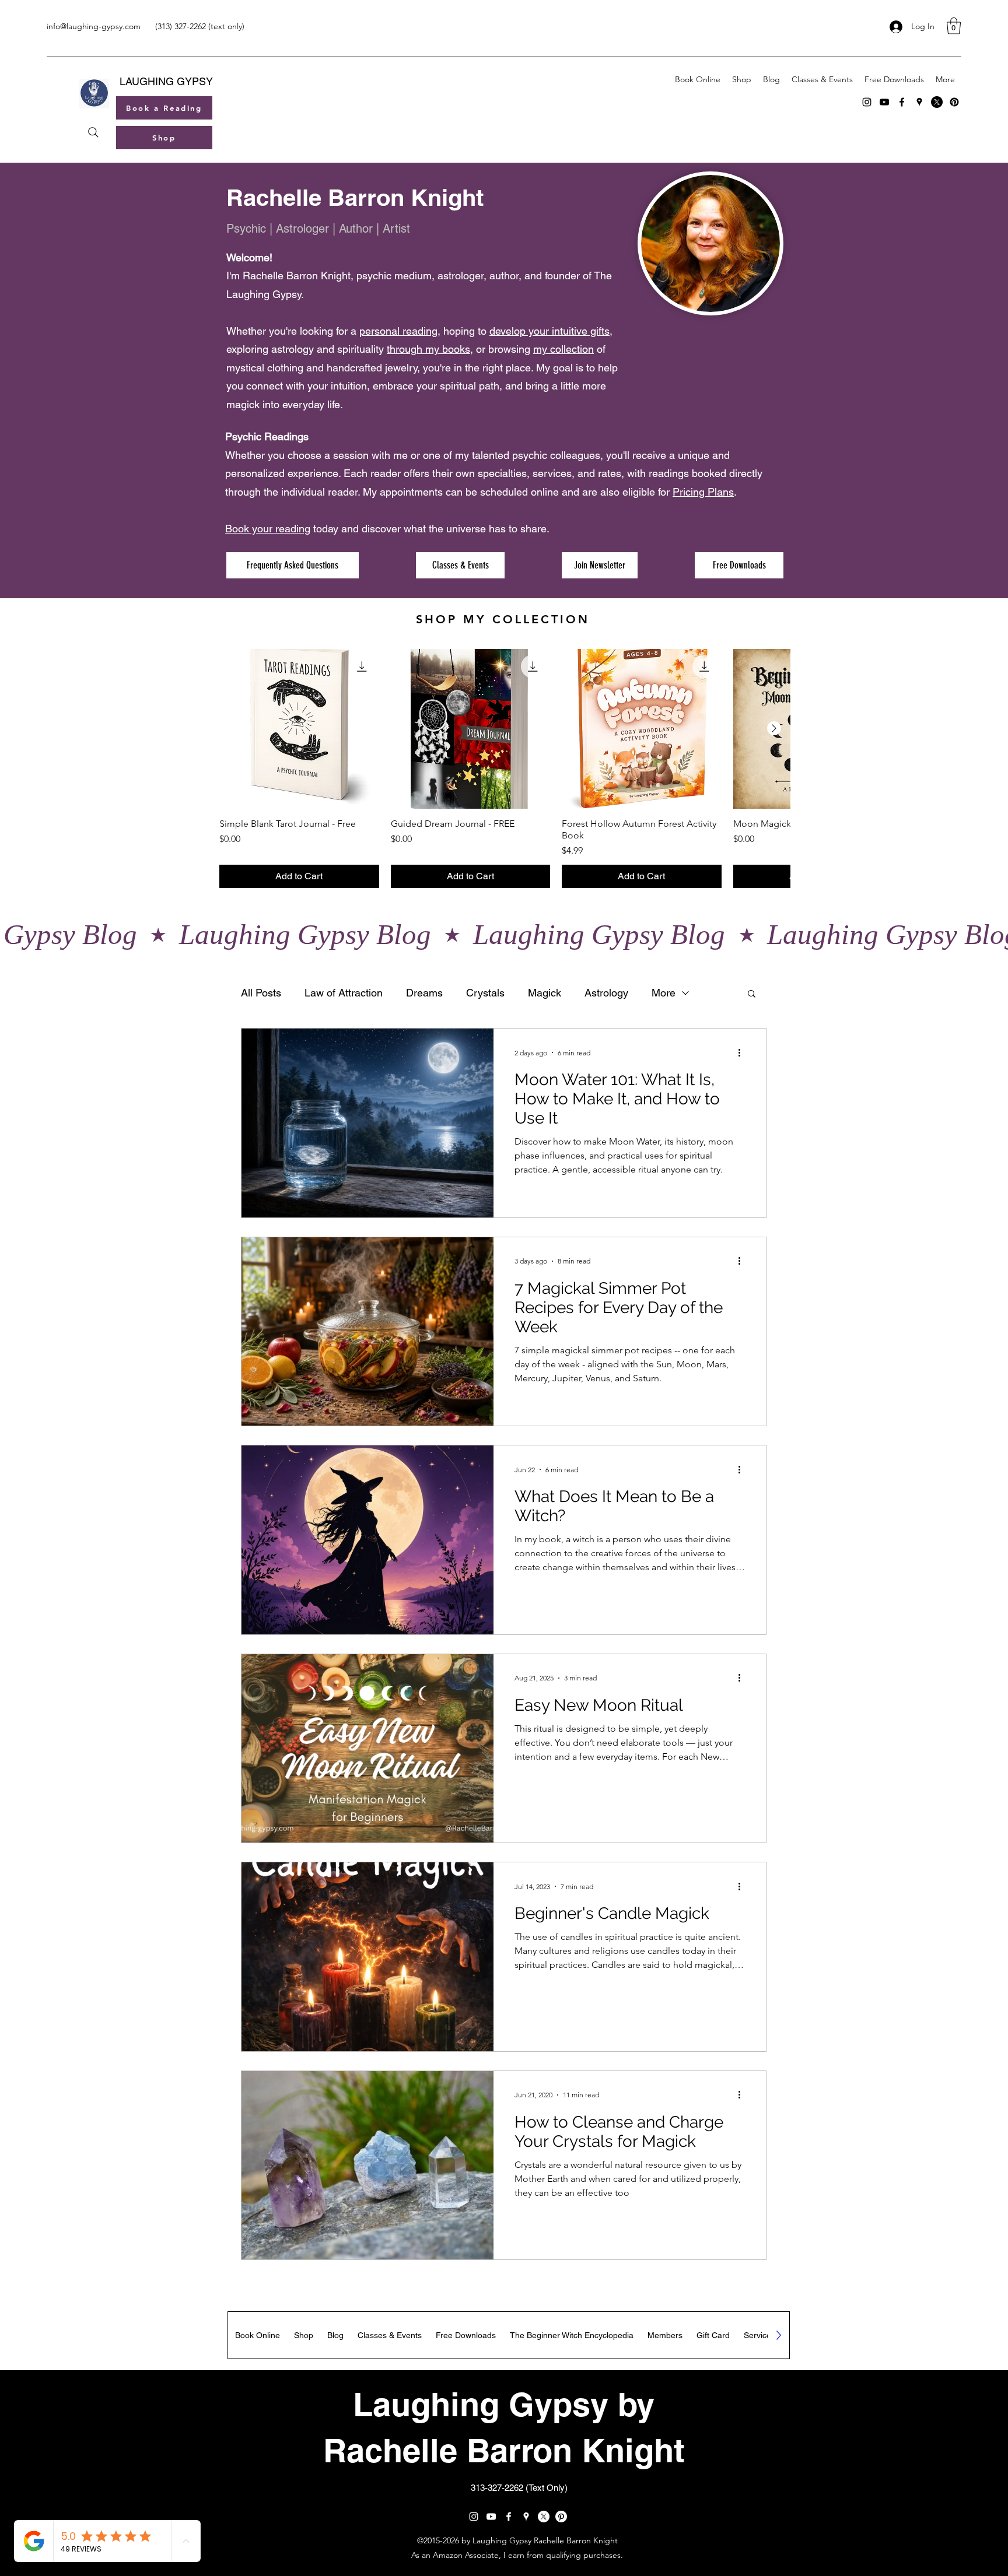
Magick (545, 993)
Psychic (246, 229)
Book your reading (268, 529)
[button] (954, 26)
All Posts (261, 993)
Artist (396, 229)
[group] (505, 768)
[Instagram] (867, 102)
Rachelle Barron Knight (355, 197)
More (664, 993)
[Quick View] (299, 729)
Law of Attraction (344, 993)
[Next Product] (774, 728)
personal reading (398, 331)
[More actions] (743, 1052)
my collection (563, 349)
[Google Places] (919, 102)
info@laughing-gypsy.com (94, 26)
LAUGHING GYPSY (166, 81)
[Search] (93, 132)
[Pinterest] (954, 102)
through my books (428, 349)
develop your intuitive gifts (549, 331)
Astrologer (302, 229)
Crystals (485, 993)
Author (356, 229)
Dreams (424, 993)
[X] (937, 102)
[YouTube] (884, 102)
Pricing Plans (703, 492)
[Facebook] (902, 102)
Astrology (606, 993)
